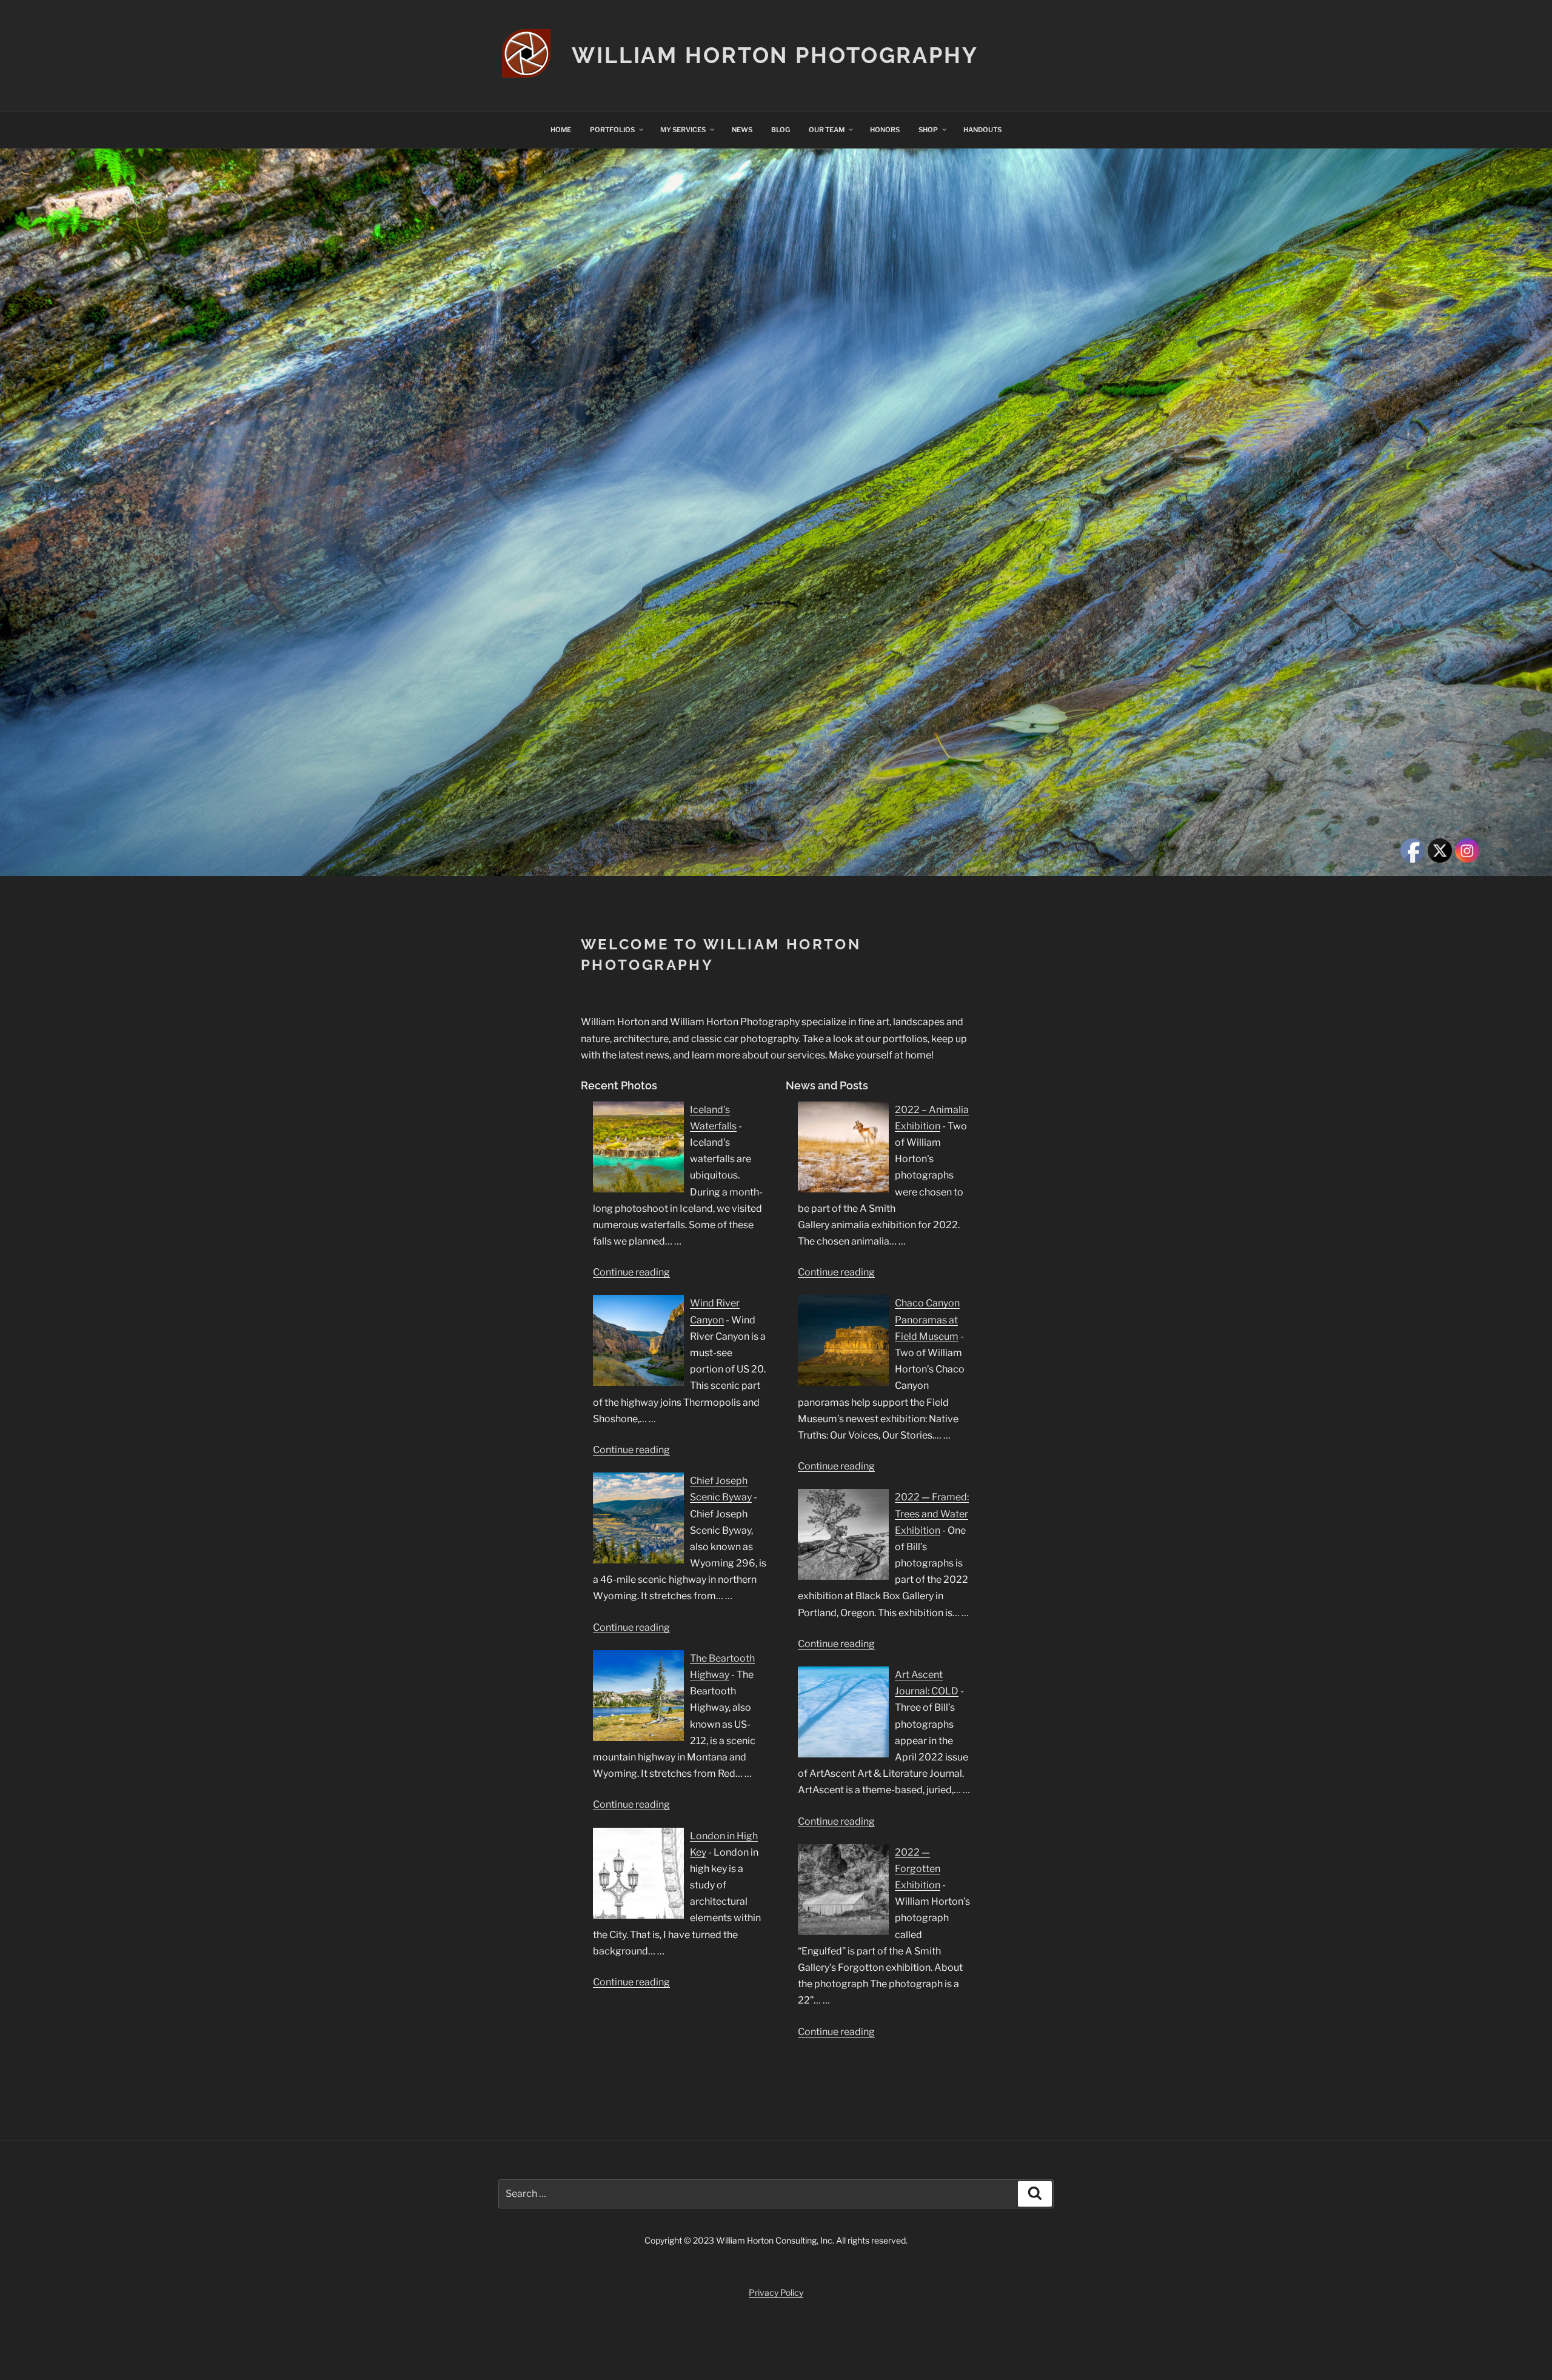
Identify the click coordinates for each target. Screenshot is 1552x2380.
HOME (561, 130)
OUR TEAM (827, 130)
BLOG (781, 130)
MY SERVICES (683, 130)
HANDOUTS (982, 130)
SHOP (928, 130)
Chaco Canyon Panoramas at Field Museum (927, 1319)
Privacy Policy (776, 2292)
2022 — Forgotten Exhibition (918, 1869)
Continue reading (631, 1272)
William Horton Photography (775, 55)
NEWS (742, 130)
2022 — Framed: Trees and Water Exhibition (932, 1513)
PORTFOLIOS (612, 130)
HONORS (885, 130)
